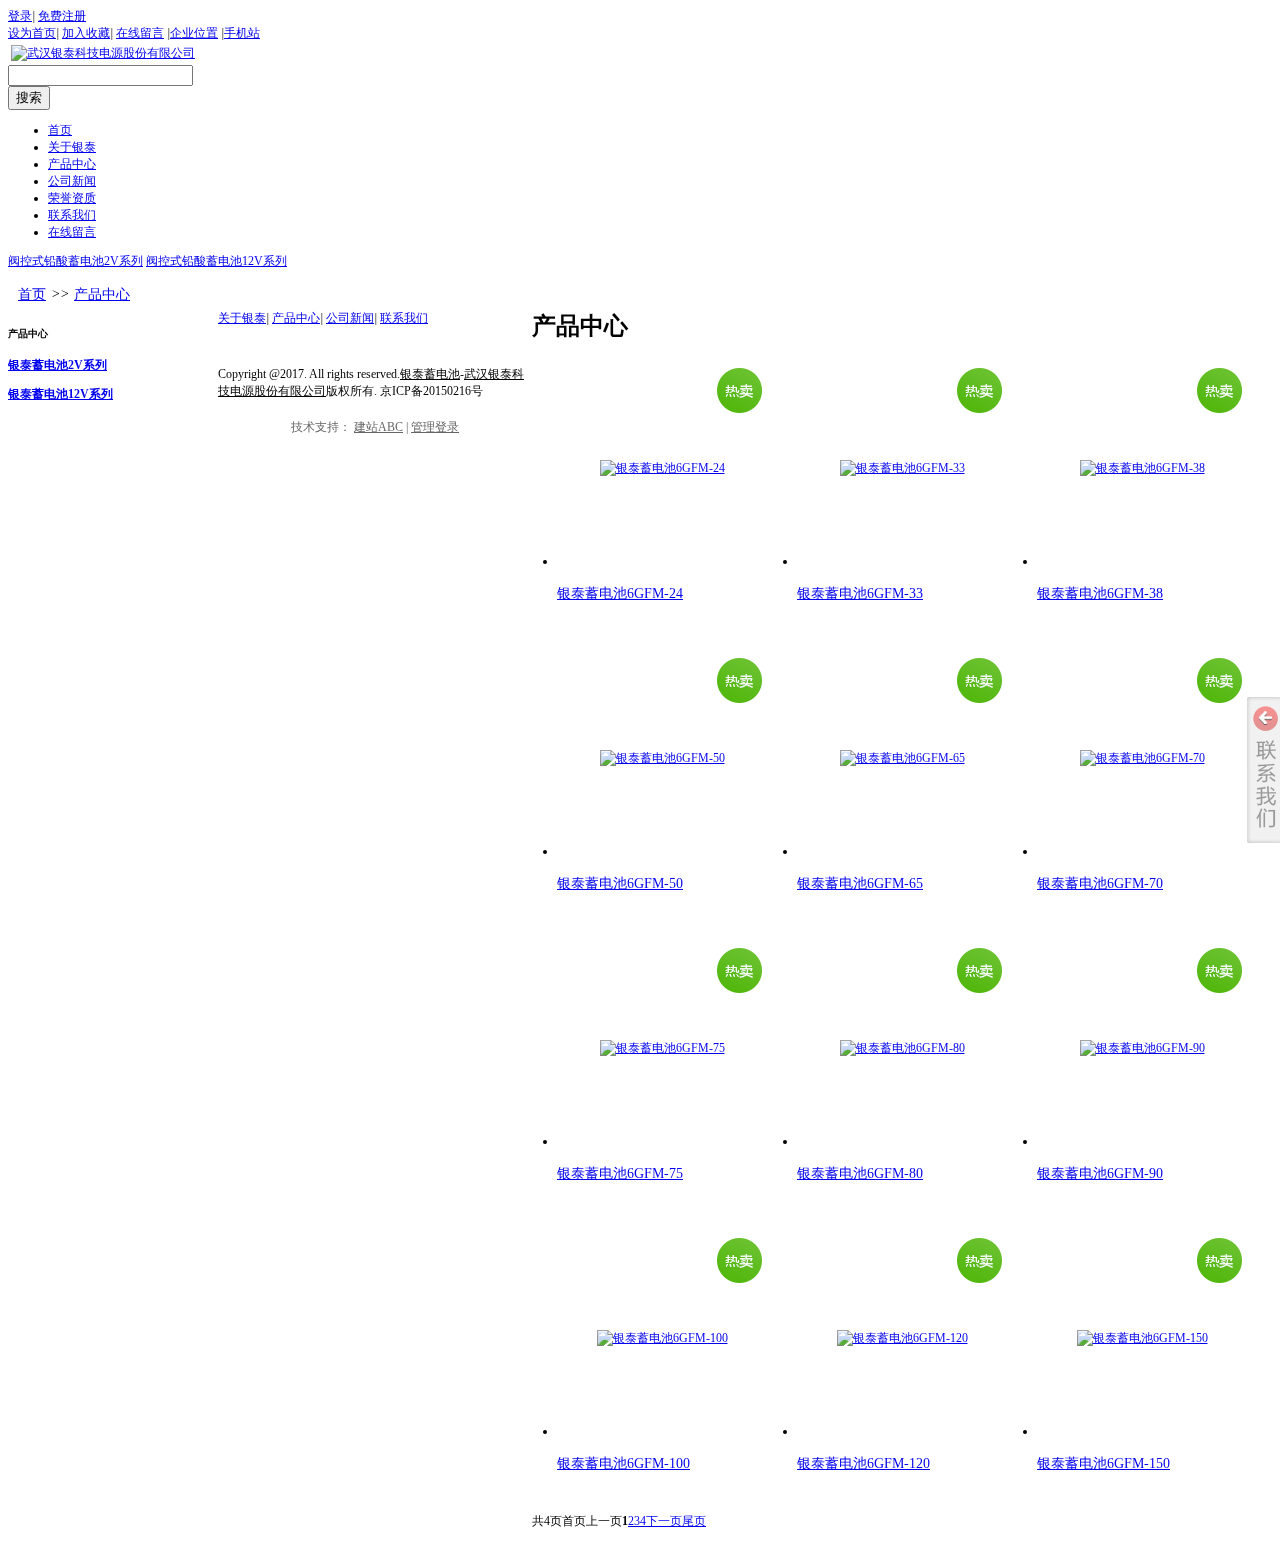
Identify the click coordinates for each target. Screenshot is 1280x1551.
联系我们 (404, 318)
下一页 (664, 1521)
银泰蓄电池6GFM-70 (1100, 883)
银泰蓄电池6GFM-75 (620, 1173)
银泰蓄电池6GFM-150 (1103, 1463)
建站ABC (378, 427)
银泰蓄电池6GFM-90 (1100, 1173)
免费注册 (62, 16)
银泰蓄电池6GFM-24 (620, 593)
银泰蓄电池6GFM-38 (1100, 593)
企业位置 (194, 33)
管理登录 (435, 427)
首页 (32, 294)
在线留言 (140, 33)
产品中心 (102, 294)
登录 (20, 16)
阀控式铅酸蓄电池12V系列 (216, 261)
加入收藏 (86, 33)
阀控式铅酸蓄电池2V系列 (75, 261)
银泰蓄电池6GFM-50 (620, 883)
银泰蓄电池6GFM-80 (860, 1173)
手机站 (242, 33)
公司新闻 (350, 318)
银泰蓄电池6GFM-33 (860, 593)
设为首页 (32, 33)
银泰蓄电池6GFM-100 (623, 1463)
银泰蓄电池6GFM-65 (860, 883)
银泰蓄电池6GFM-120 (863, 1463)
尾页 (694, 1521)
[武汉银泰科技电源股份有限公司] (103, 53)
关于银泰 (242, 318)
